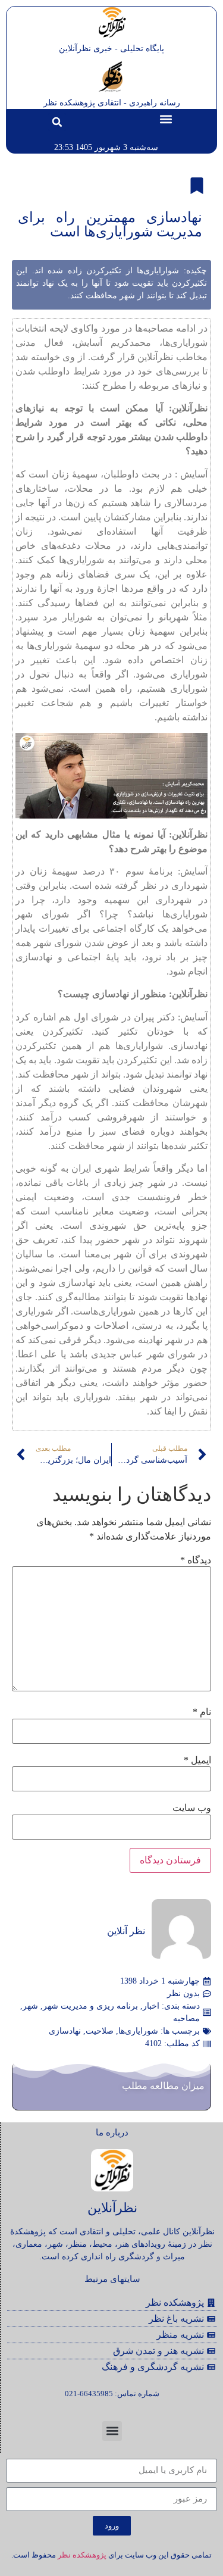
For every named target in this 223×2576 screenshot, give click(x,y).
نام (202, 1712)
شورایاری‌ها (138, 2031)
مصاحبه (186, 2018)
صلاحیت (100, 2031)
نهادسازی (65, 2031)
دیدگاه (196, 1560)
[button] (166, 119)
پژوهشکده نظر (82, 2555)
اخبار (151, 2006)
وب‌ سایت (192, 1808)
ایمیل (197, 1760)
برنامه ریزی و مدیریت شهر (90, 2006)
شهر (30, 2006)
